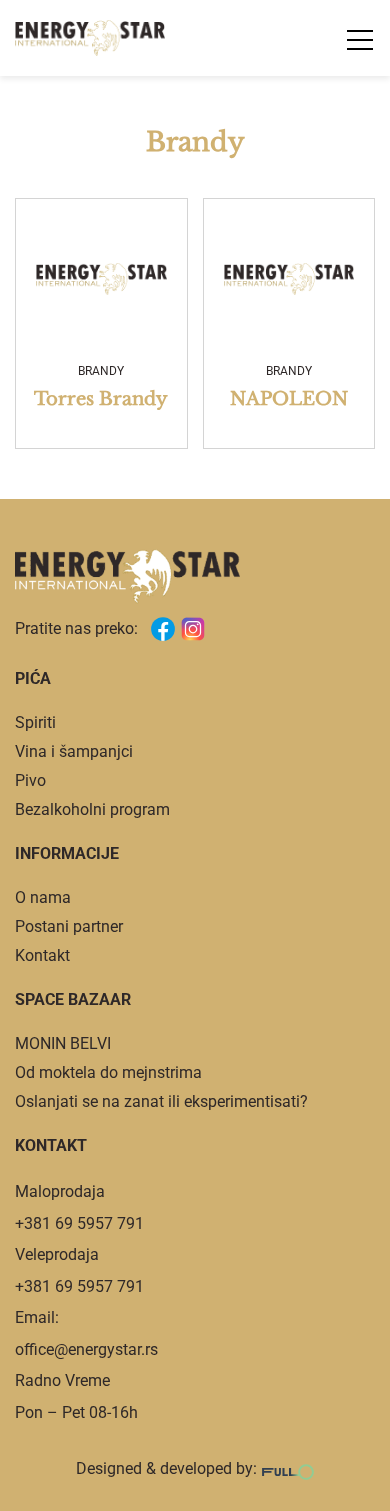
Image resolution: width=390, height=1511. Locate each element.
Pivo (30, 780)
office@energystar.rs (86, 1349)
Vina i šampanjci (74, 751)
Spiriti (35, 722)
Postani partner (69, 926)
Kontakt (42, 955)
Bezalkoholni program (92, 809)
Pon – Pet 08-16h (76, 1412)
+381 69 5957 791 (79, 1223)
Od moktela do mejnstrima (108, 1072)
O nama (43, 897)
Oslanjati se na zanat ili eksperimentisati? (161, 1101)
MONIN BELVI (63, 1043)
